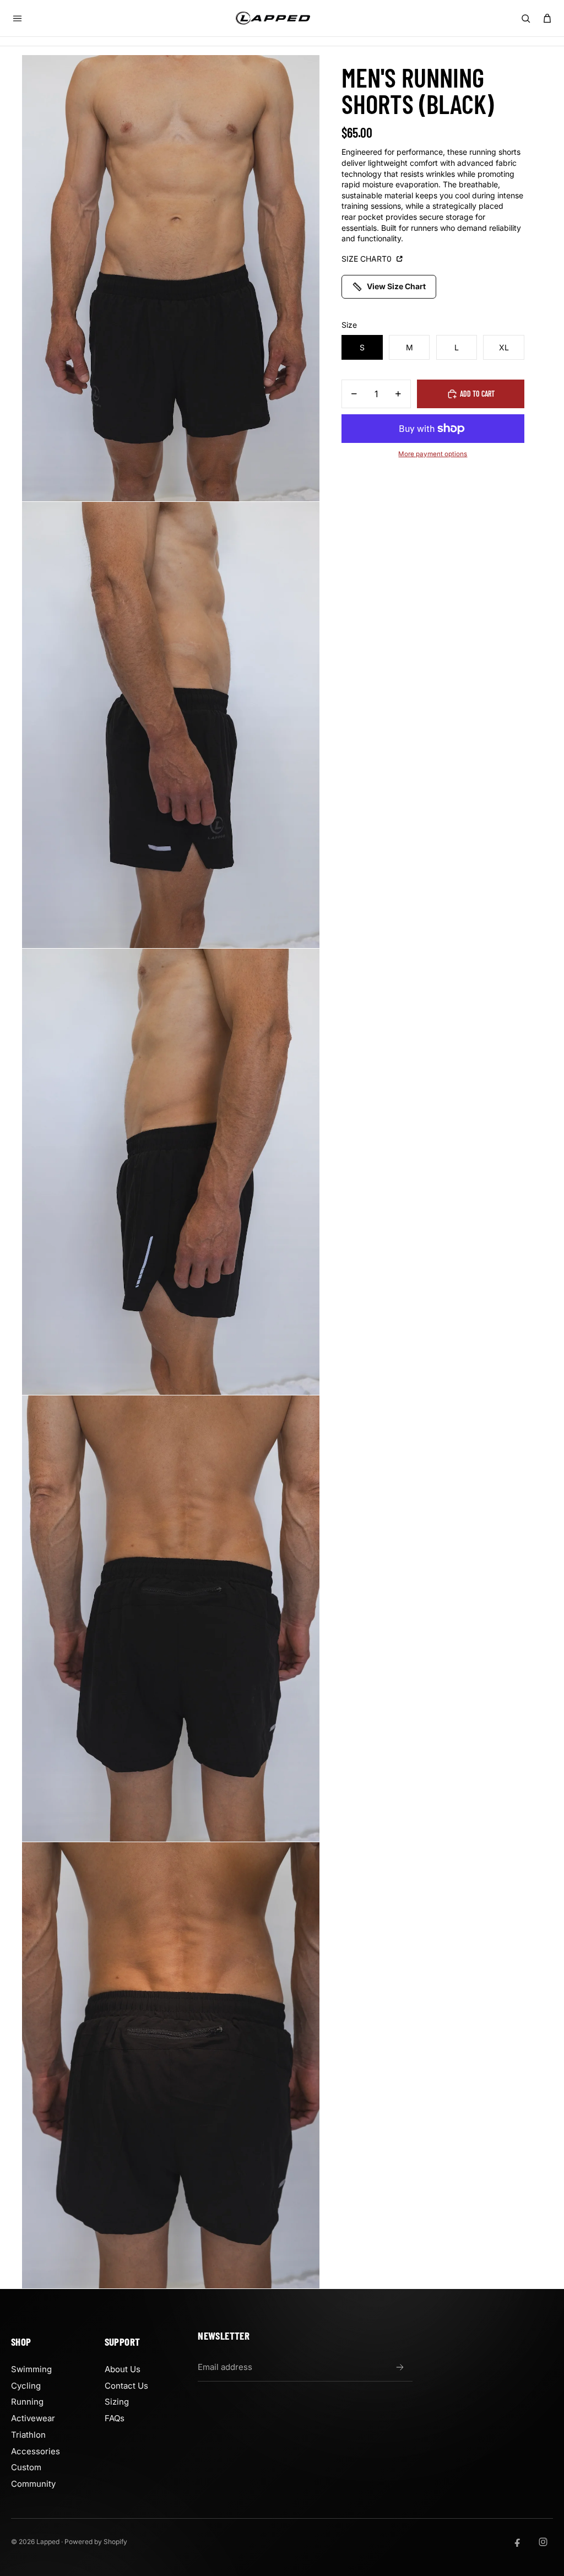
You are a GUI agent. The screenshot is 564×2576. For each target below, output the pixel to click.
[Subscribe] (400, 2367)
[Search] (525, 18)
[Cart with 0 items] (547, 18)
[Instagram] (543, 2542)
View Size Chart (396, 286)
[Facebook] (518, 2542)
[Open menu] (17, 18)
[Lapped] (273, 18)
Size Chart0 (368, 259)
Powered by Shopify (96, 2542)
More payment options (433, 454)
